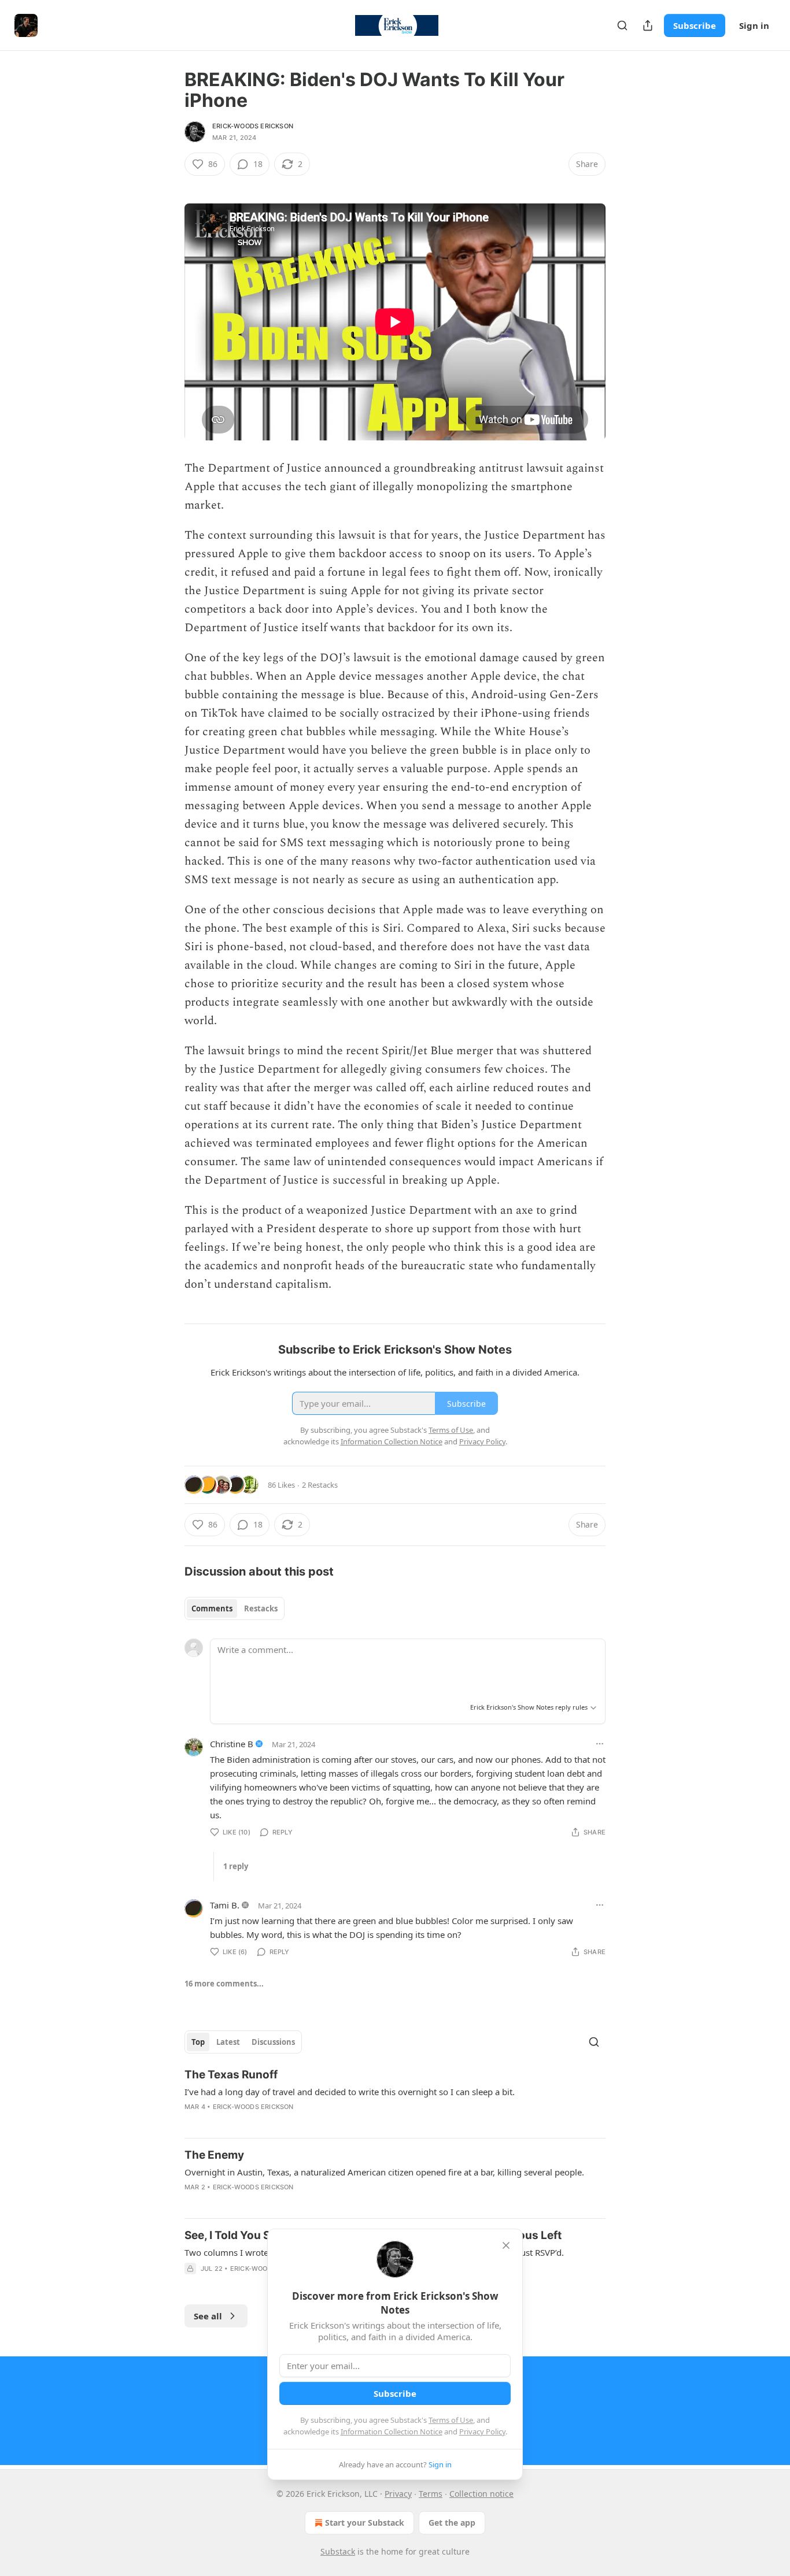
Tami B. (225, 1905)
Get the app (452, 2523)
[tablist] (235, 1608)
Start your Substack (365, 2523)
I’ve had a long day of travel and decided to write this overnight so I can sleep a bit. (350, 2092)
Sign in (754, 25)
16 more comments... (224, 1984)
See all (208, 2316)
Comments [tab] (212, 1608)
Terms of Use (451, 2420)
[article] (395, 2098)
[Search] (622, 25)
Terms (431, 2494)
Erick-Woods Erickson (253, 126)
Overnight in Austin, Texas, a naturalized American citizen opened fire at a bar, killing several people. (384, 2172)
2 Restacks (320, 1485)
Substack (338, 2551)
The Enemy (214, 2155)
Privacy (398, 2494)
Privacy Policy (482, 2432)
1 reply (236, 1866)
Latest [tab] (228, 2042)
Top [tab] (198, 2042)
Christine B (232, 1744)
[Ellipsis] (600, 1744)
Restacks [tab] (261, 1608)
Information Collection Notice (392, 2432)
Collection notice (481, 2494)
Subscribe (695, 25)
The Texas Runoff (231, 2075)
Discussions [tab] (273, 2042)
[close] (506, 2245)
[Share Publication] (648, 25)
